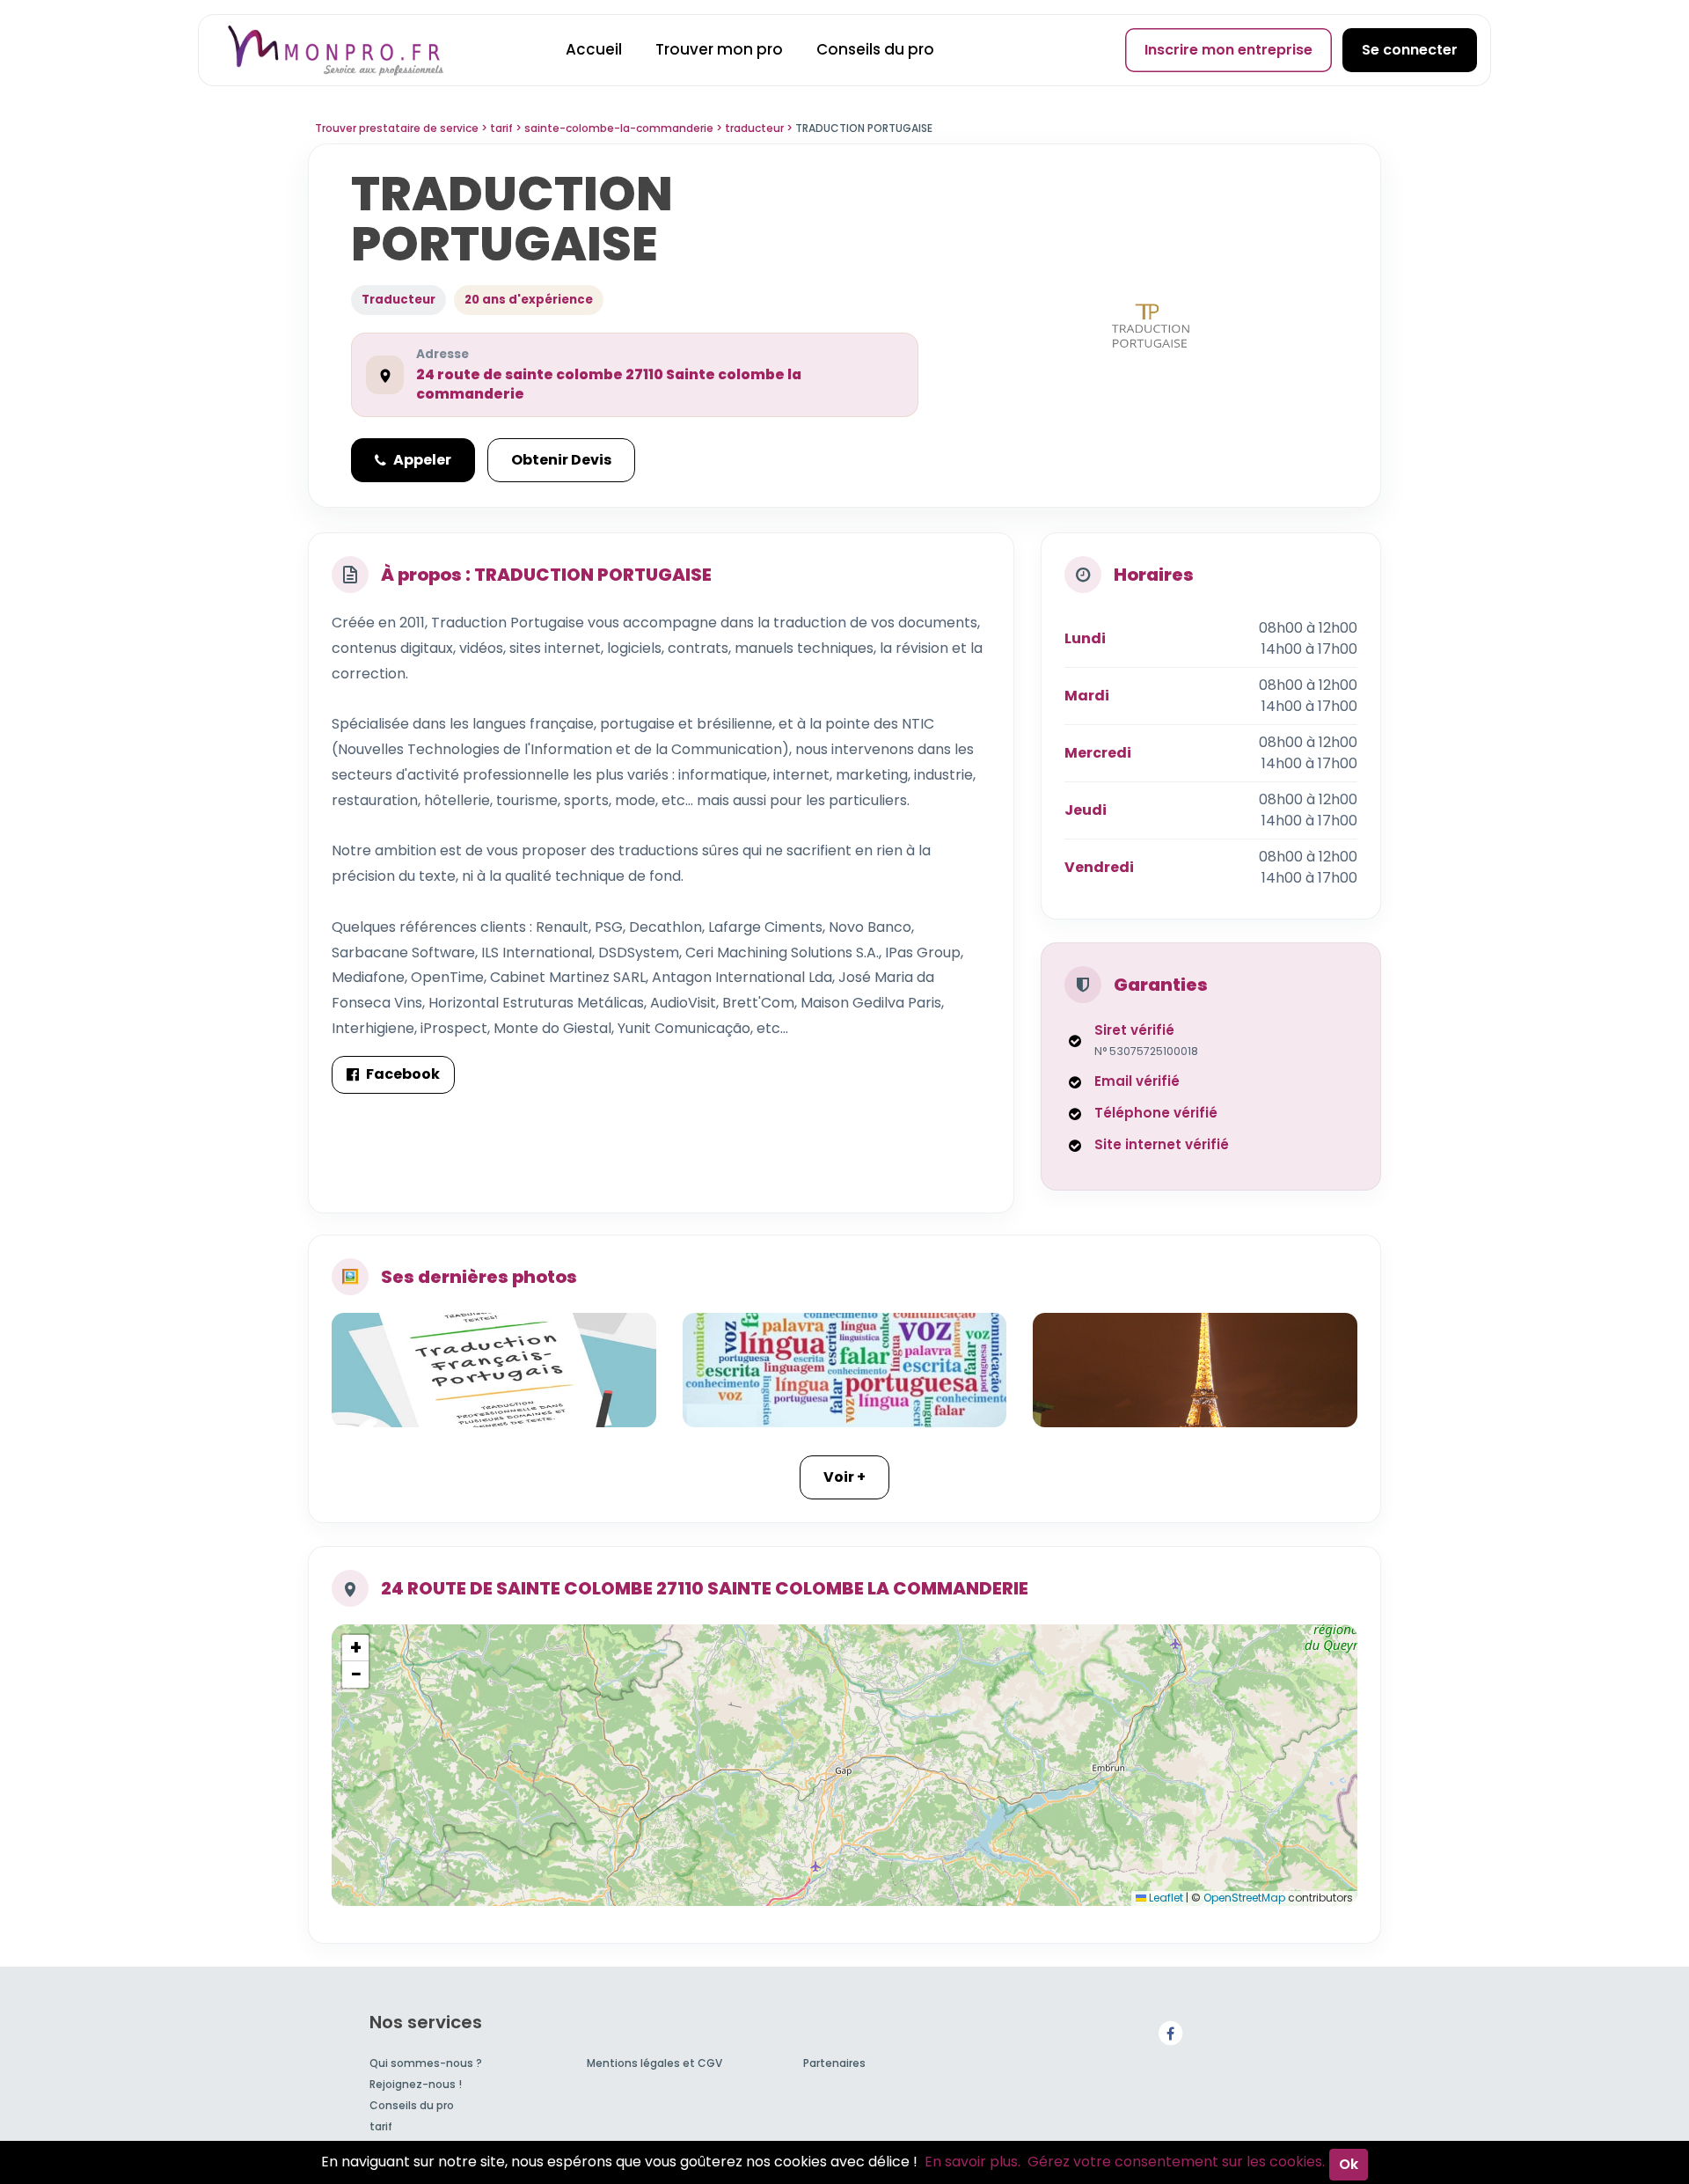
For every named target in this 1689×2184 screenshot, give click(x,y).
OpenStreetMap (1244, 1898)
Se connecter (1410, 50)
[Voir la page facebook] (1170, 2032)
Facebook (403, 1074)
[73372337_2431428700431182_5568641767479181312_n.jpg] (845, 1370)
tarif (381, 2126)
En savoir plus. (972, 2162)
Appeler (422, 460)
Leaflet (1165, 1898)
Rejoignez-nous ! (416, 2084)
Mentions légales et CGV (654, 2063)
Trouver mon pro (719, 49)
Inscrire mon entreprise (1228, 50)
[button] (355, 1648)
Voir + (844, 1477)
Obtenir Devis (561, 460)
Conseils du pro (875, 49)
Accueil (594, 49)
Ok (1349, 2164)
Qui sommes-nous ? (426, 2063)
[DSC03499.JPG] (1195, 1370)
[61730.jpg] (494, 1370)
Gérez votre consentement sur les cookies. (1176, 2162)
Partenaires (834, 2063)
